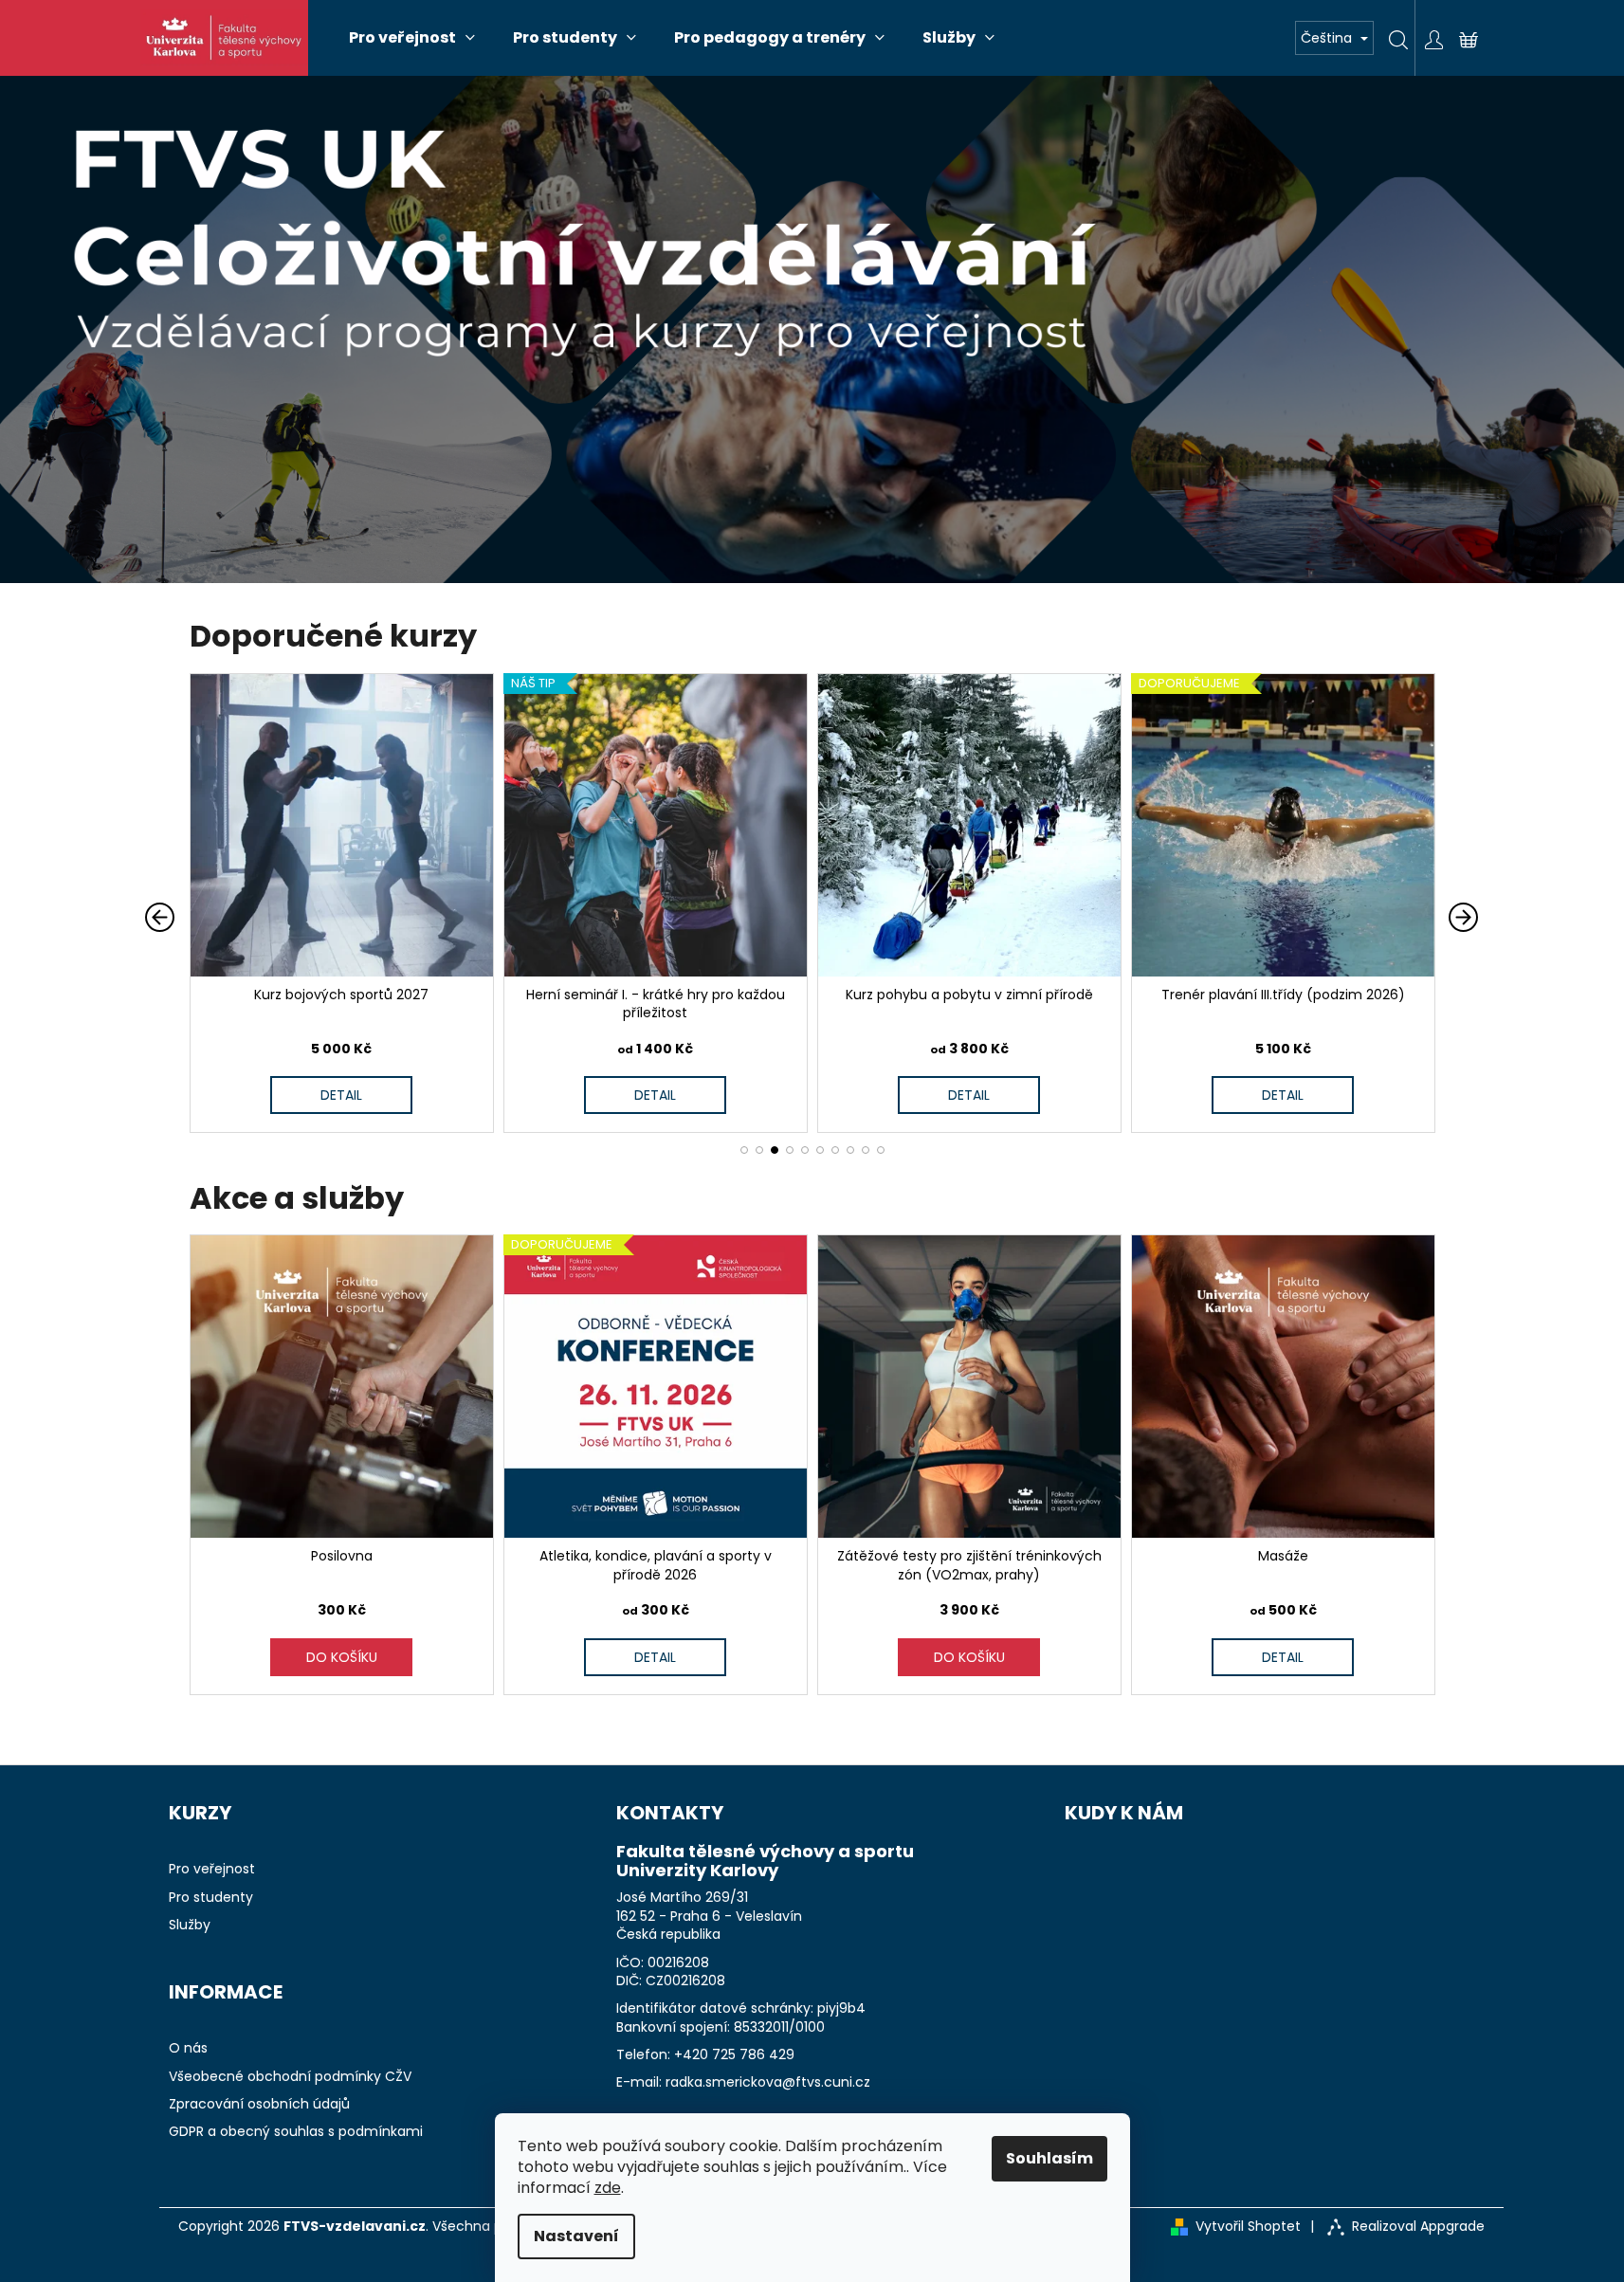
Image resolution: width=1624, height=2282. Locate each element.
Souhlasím (1049, 2158)
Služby (190, 1925)
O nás (188, 2048)
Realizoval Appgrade (1418, 2227)
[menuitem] (412, 38)
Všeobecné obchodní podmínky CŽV (290, 2077)
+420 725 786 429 (734, 2055)
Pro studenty (211, 1898)
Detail (306, 1095)
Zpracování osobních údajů (259, 2104)
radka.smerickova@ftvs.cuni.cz (768, 2082)
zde (608, 2188)
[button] (744, 1150)
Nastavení (576, 2236)
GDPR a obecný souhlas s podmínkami (296, 2132)
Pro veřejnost (212, 1869)
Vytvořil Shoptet (1248, 2227)
